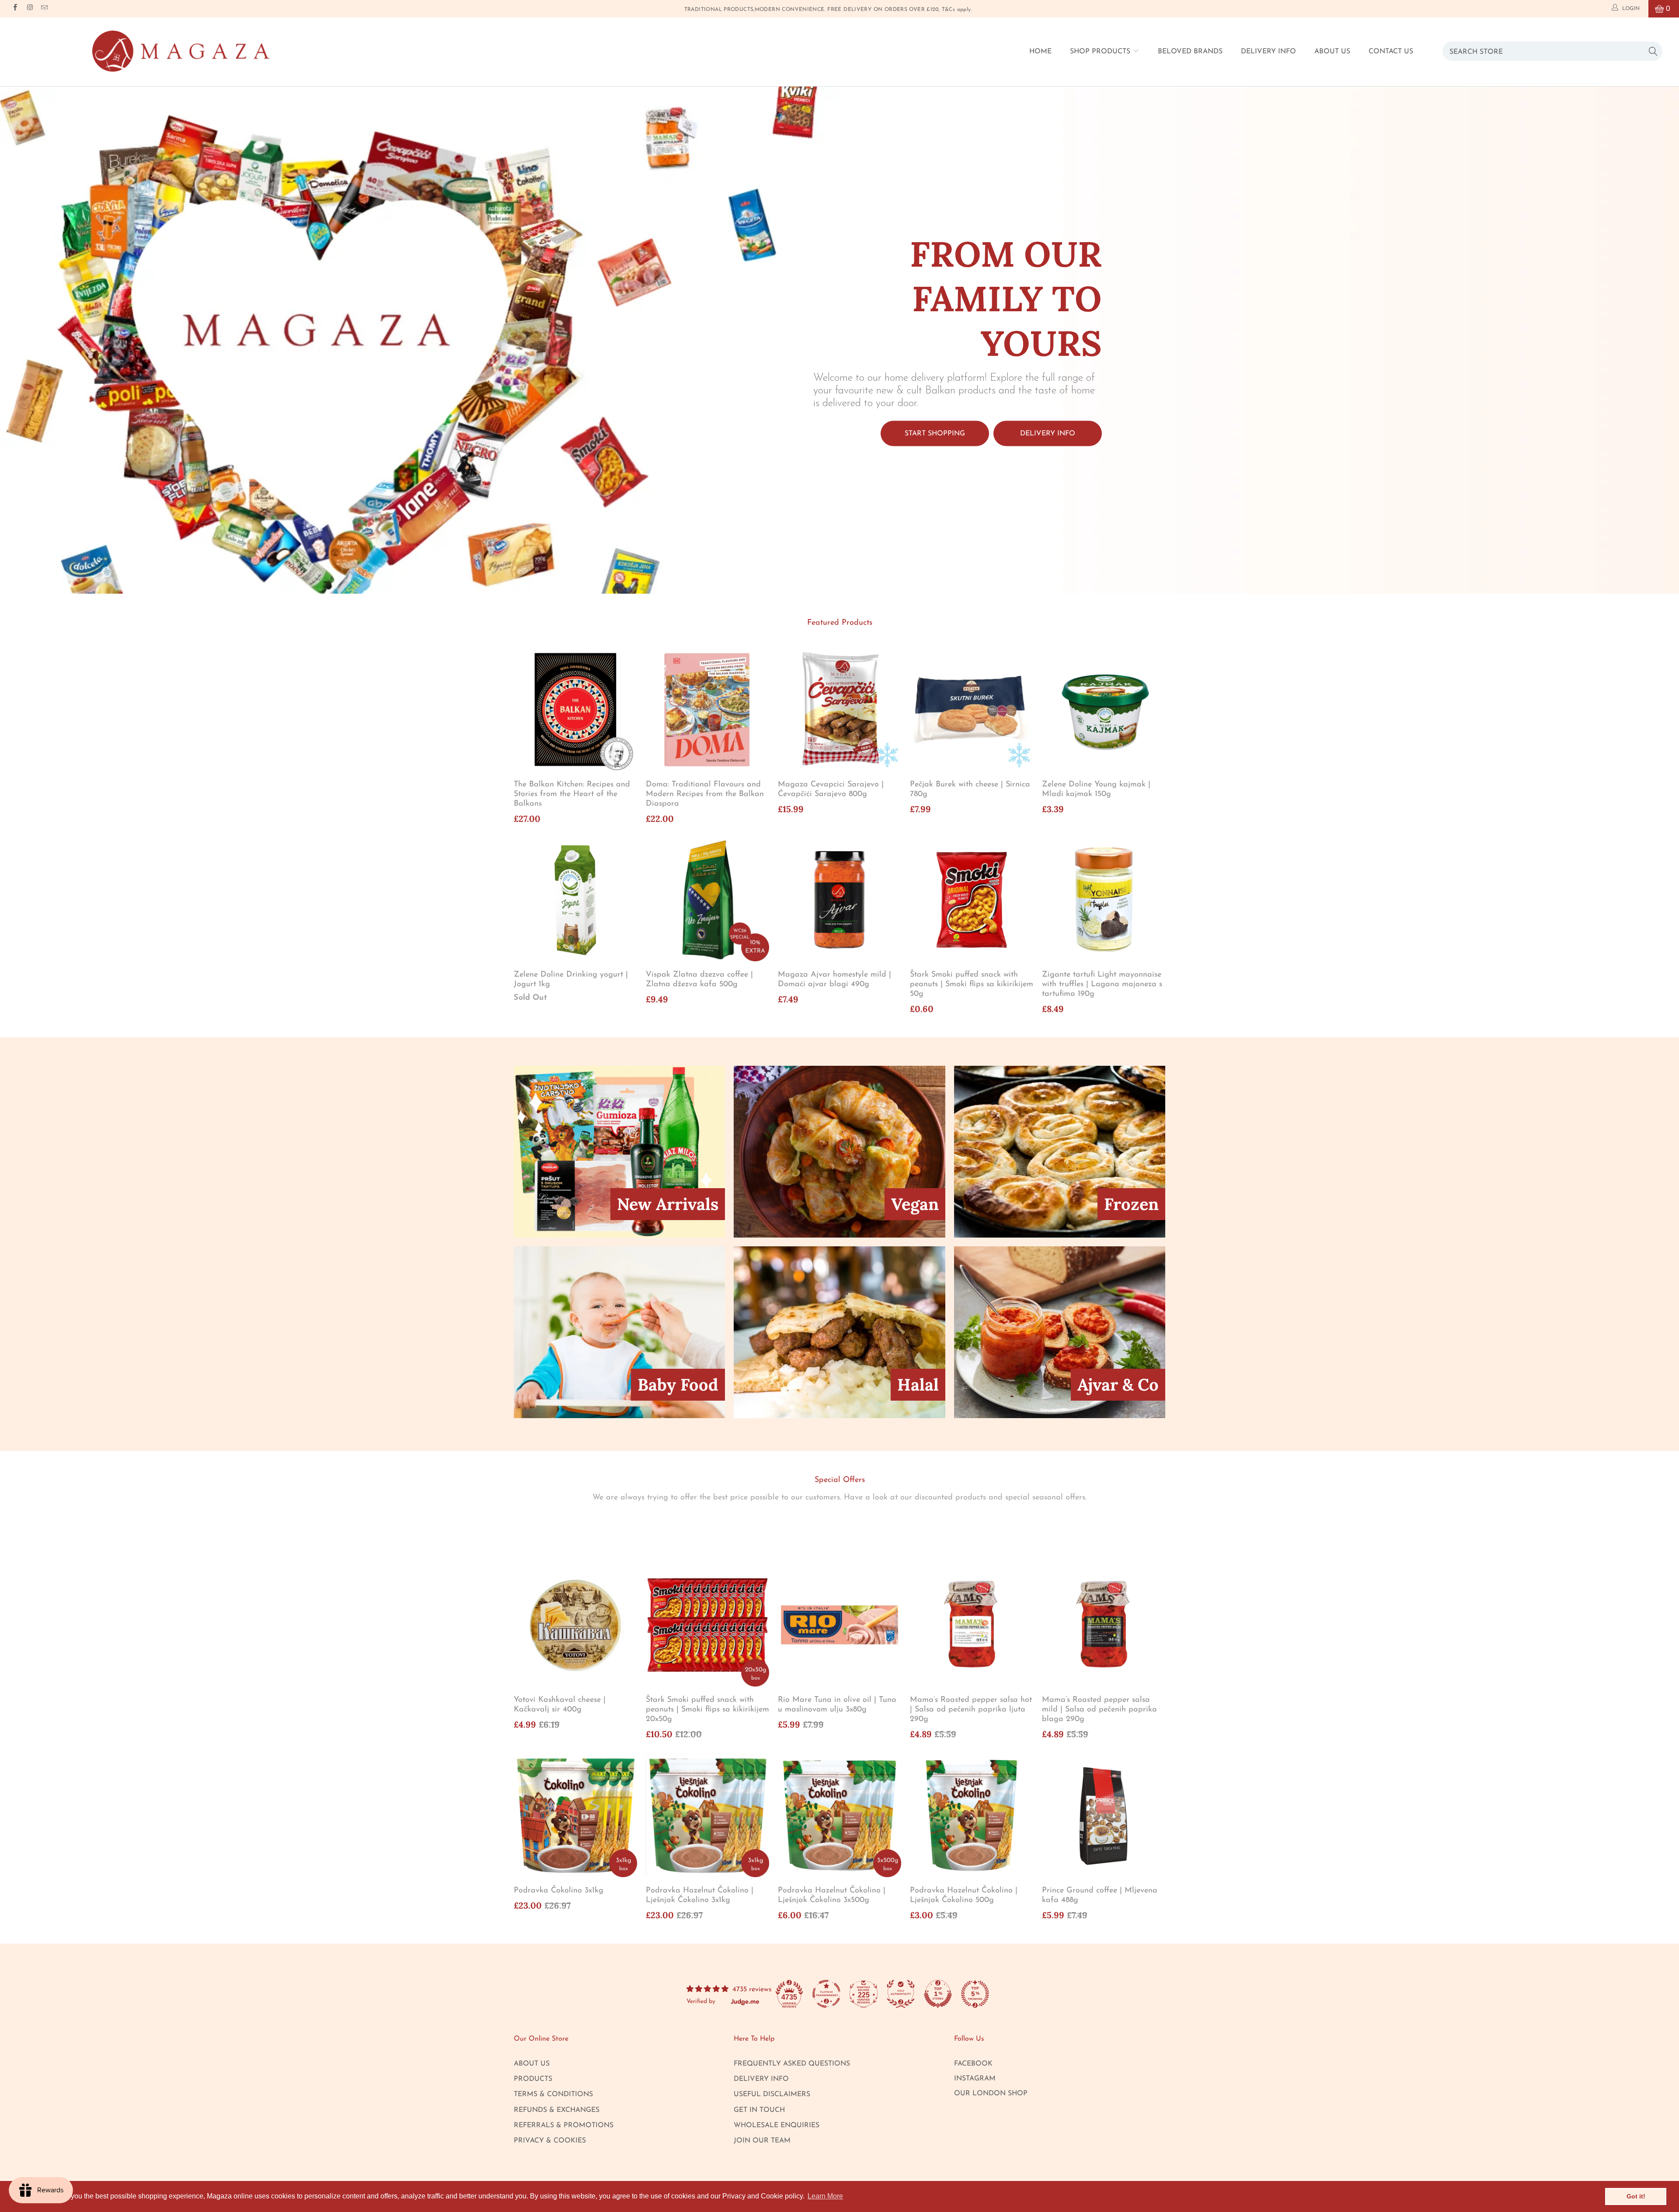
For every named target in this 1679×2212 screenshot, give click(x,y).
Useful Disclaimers (772, 2094)
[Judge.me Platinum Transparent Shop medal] (826, 1994)
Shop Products (1101, 52)
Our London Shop (991, 2094)
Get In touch (759, 2110)
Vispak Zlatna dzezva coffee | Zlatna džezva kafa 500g (707, 900)
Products (533, 2079)
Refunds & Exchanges (557, 2110)
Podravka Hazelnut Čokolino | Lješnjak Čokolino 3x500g (839, 1816)
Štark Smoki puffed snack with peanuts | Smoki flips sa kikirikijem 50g (972, 900)
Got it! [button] (1636, 2196)
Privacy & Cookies (550, 2141)
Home (1040, 52)
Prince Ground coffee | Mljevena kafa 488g (1104, 1816)
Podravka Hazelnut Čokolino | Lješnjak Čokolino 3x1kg (707, 1816)
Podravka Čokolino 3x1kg (575, 1816)
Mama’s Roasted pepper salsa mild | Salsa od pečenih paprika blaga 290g (1104, 1625)
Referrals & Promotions (564, 2125)
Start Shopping (935, 433)
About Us (1332, 52)
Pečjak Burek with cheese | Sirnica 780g (972, 710)
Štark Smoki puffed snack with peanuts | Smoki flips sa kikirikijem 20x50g (707, 1625)
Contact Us (1391, 52)
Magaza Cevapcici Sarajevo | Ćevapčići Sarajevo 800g (839, 710)
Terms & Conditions (553, 2094)
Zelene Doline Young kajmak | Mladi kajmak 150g (1104, 710)
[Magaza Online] (181, 51)
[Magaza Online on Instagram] (29, 9)
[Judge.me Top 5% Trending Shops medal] (975, 1994)
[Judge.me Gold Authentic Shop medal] (901, 1994)
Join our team (762, 2141)
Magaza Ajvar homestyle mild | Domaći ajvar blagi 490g (839, 900)
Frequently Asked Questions (792, 2064)
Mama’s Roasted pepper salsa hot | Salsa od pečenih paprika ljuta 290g (972, 1625)
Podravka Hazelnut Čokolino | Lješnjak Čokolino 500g (972, 1816)
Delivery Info (1268, 52)
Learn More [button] (825, 2196)
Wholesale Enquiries (777, 2125)
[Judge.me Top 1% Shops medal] (938, 1994)
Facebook (973, 2064)
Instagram (975, 2079)
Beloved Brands (1190, 52)
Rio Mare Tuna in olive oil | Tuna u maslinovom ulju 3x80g (839, 1625)
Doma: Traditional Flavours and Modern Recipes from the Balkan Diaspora (707, 710)
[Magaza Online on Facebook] (15, 9)
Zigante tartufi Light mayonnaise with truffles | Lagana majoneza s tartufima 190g (1104, 900)
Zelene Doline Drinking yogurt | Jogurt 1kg (575, 900)
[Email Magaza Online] (44, 9)
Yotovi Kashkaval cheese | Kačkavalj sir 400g (575, 1625)
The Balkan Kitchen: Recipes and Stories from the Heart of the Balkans (575, 710)
